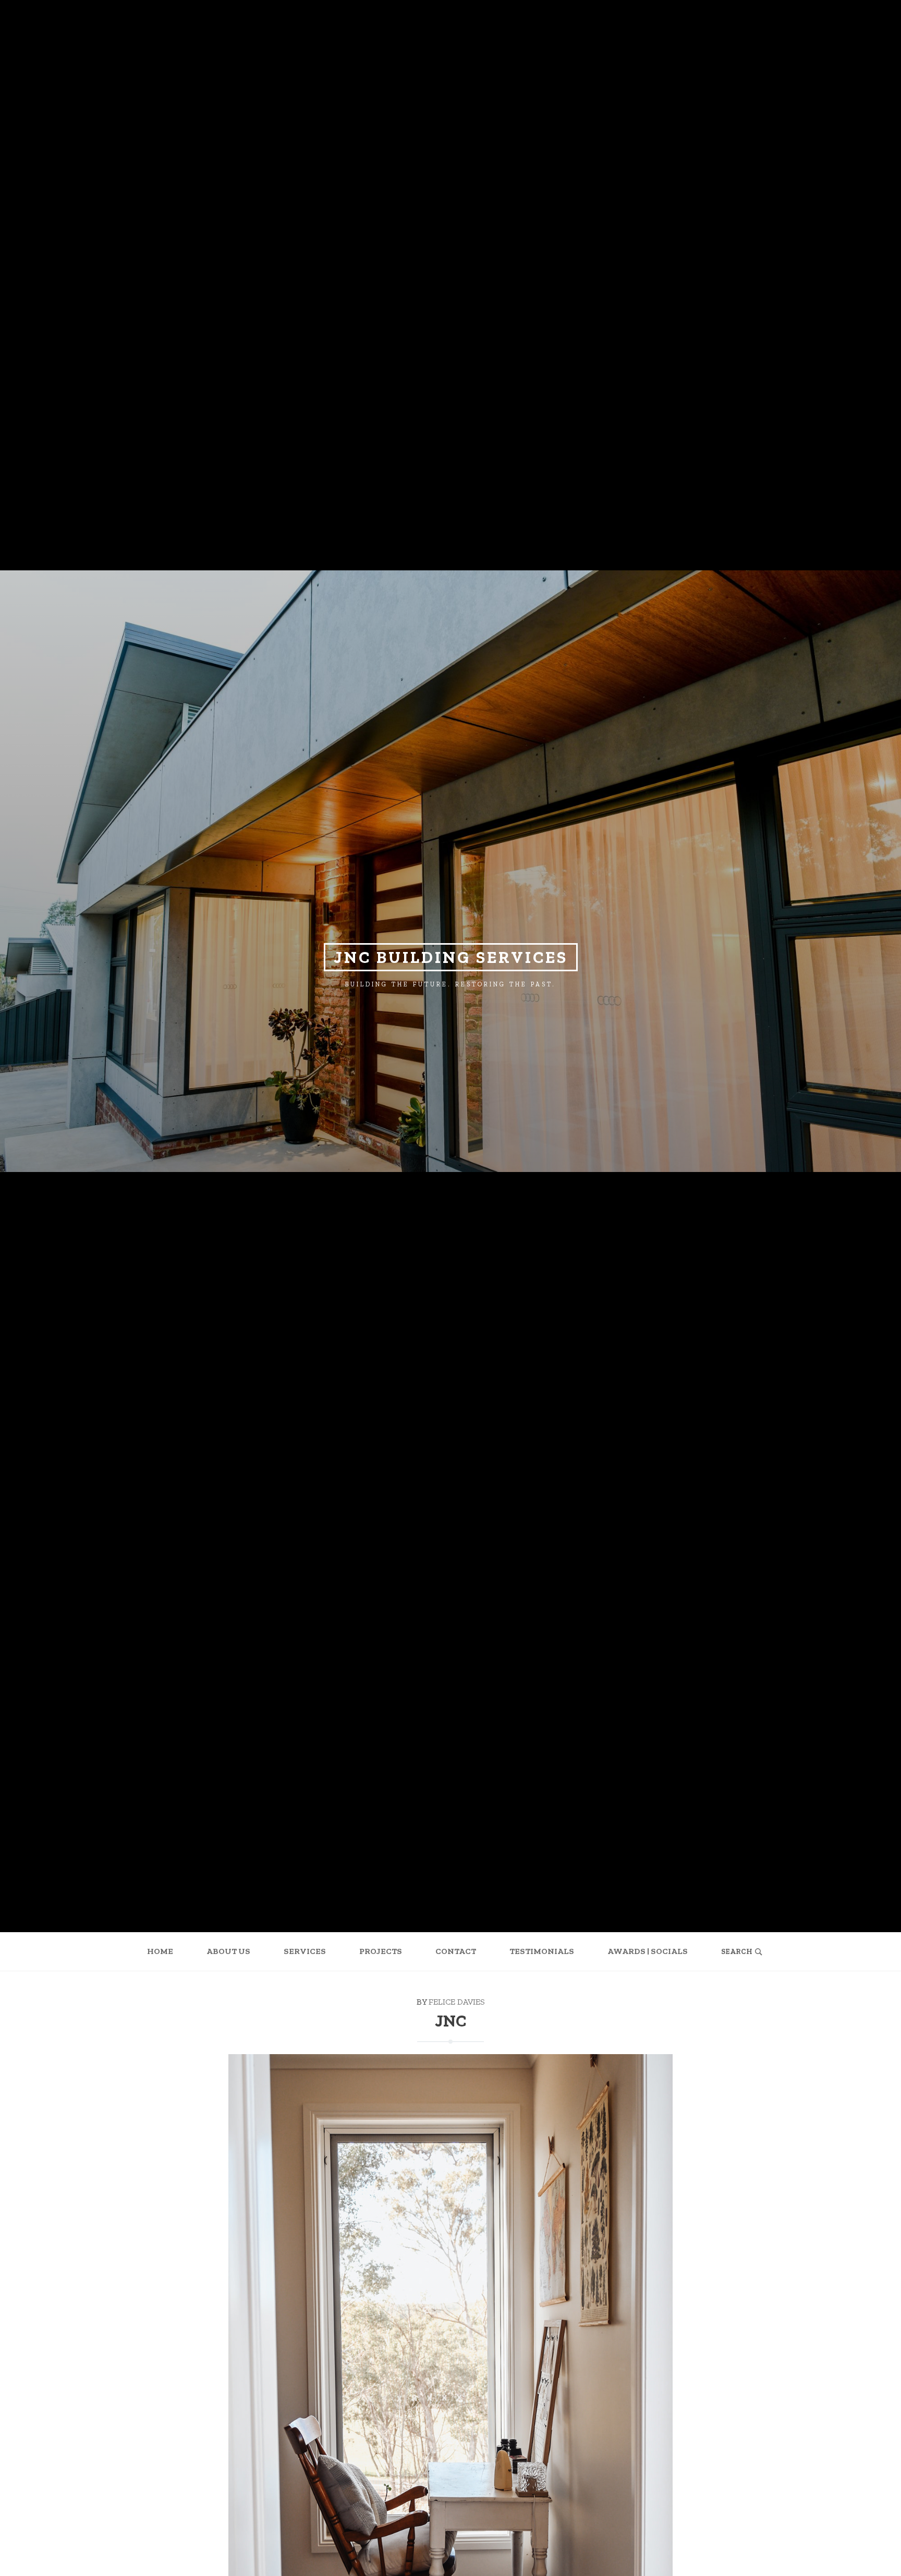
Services (305, 1951)
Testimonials (542, 1951)
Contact (456, 1951)
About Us (228, 1951)
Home (160, 1951)
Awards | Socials (648, 1951)
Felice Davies (457, 2002)
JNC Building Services (451, 957)
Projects (381, 1951)
